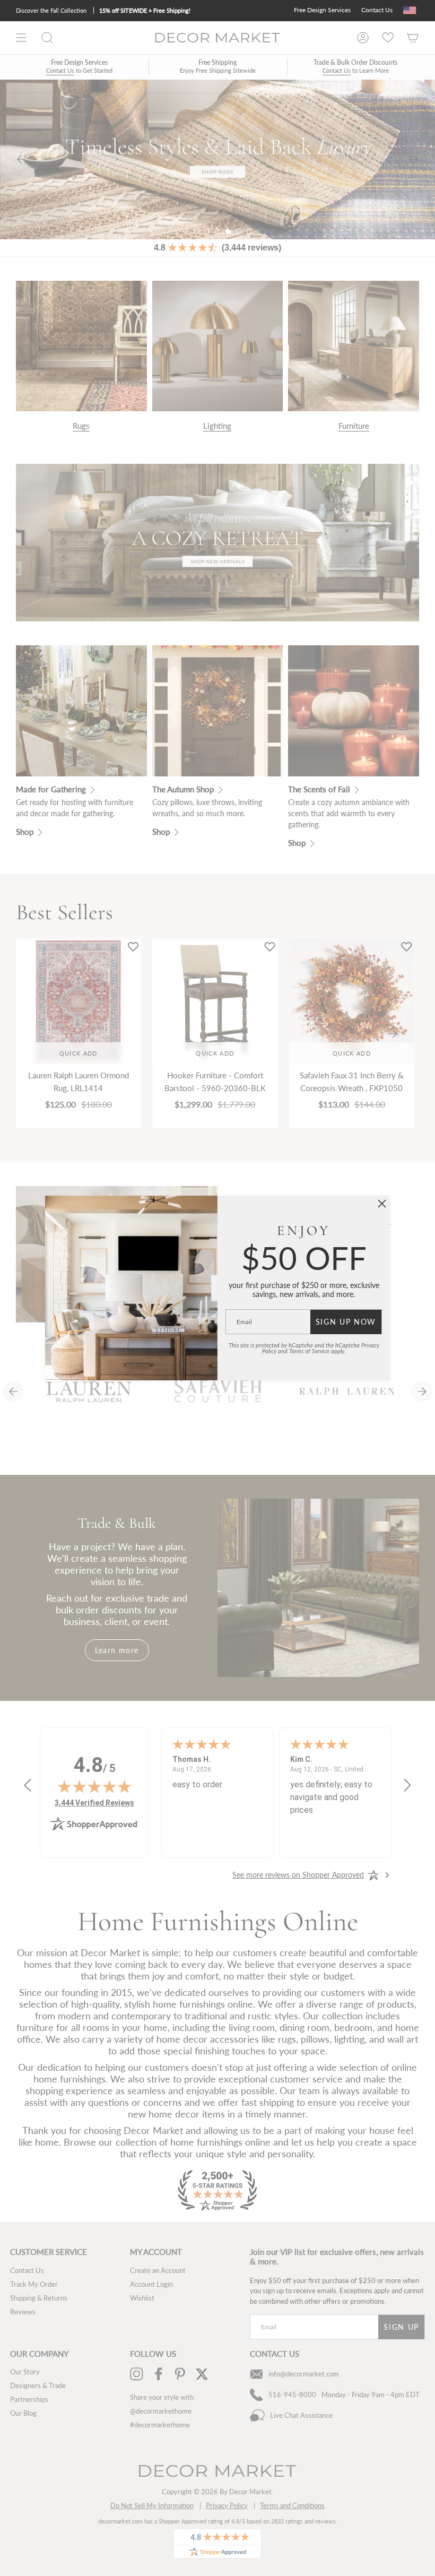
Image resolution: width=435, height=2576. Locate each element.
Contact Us (377, 10)
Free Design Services (322, 10)
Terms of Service (309, 1351)
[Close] (382, 1204)
